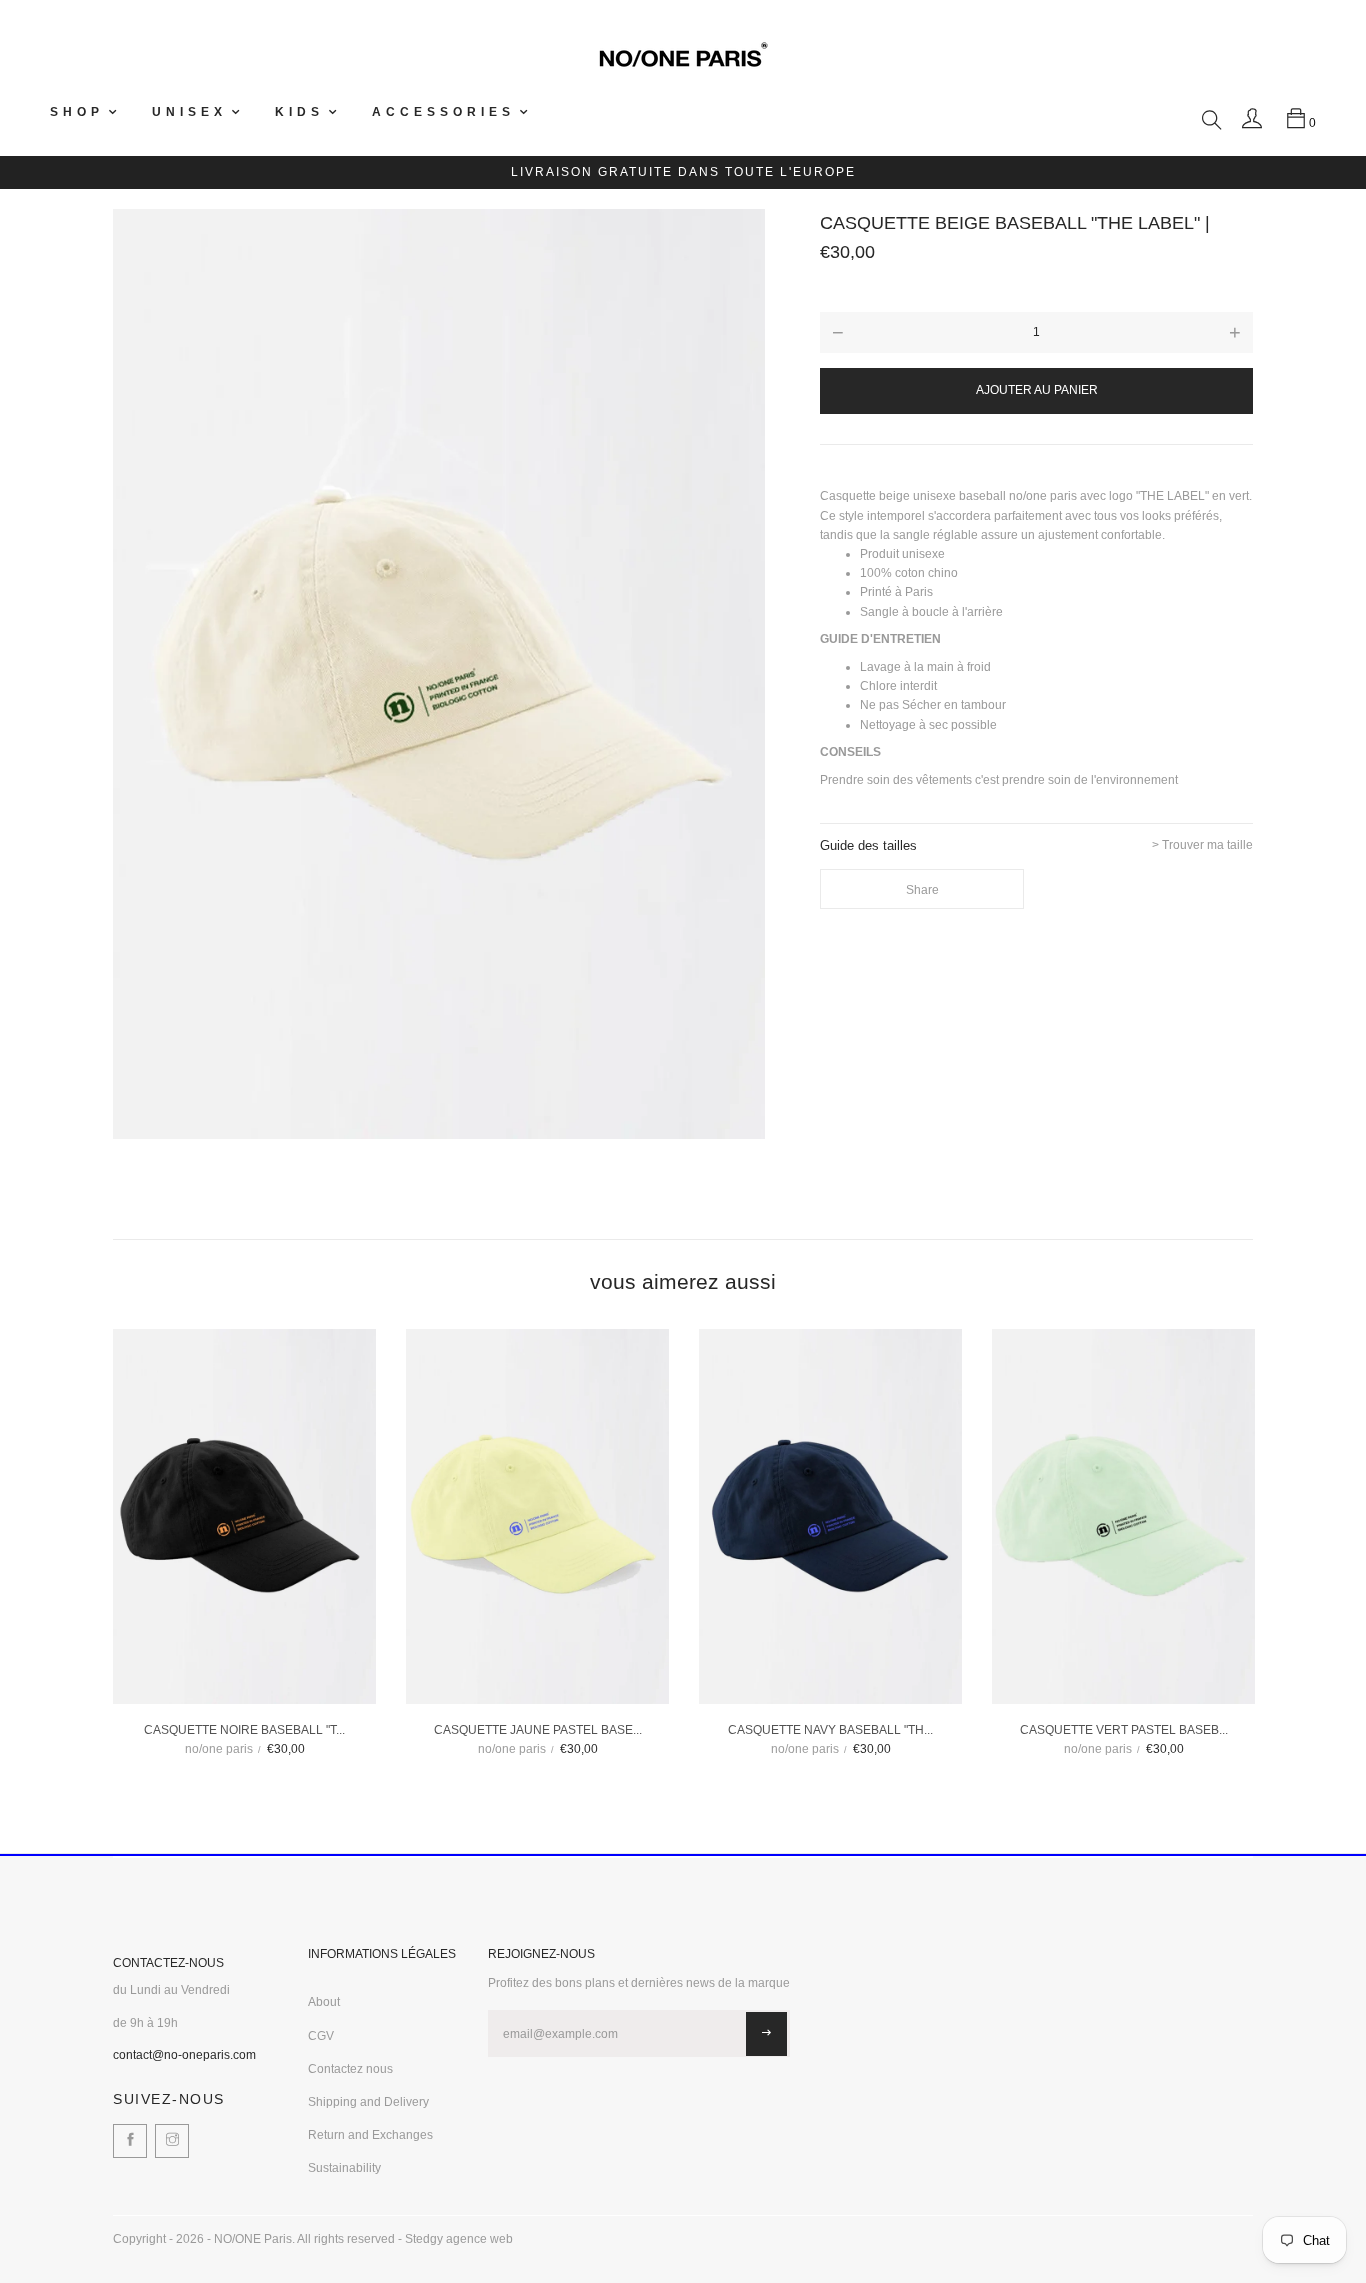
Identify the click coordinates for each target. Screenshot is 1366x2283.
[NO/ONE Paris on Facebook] (130, 2141)
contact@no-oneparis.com (184, 2055)
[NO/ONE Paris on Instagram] (172, 2141)
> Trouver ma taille (1202, 845)
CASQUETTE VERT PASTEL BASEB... (1124, 1730)
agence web (479, 2239)
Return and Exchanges (370, 2135)
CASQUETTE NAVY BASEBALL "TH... (830, 1730)
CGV (321, 2036)
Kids (299, 112)
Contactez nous (350, 2069)
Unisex (189, 112)
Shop (77, 112)
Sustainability (344, 2168)
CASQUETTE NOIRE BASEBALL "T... (244, 1730)
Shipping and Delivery (368, 2102)
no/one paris (219, 1749)
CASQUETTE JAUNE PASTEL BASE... (538, 1730)
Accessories (443, 112)
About (324, 2002)
